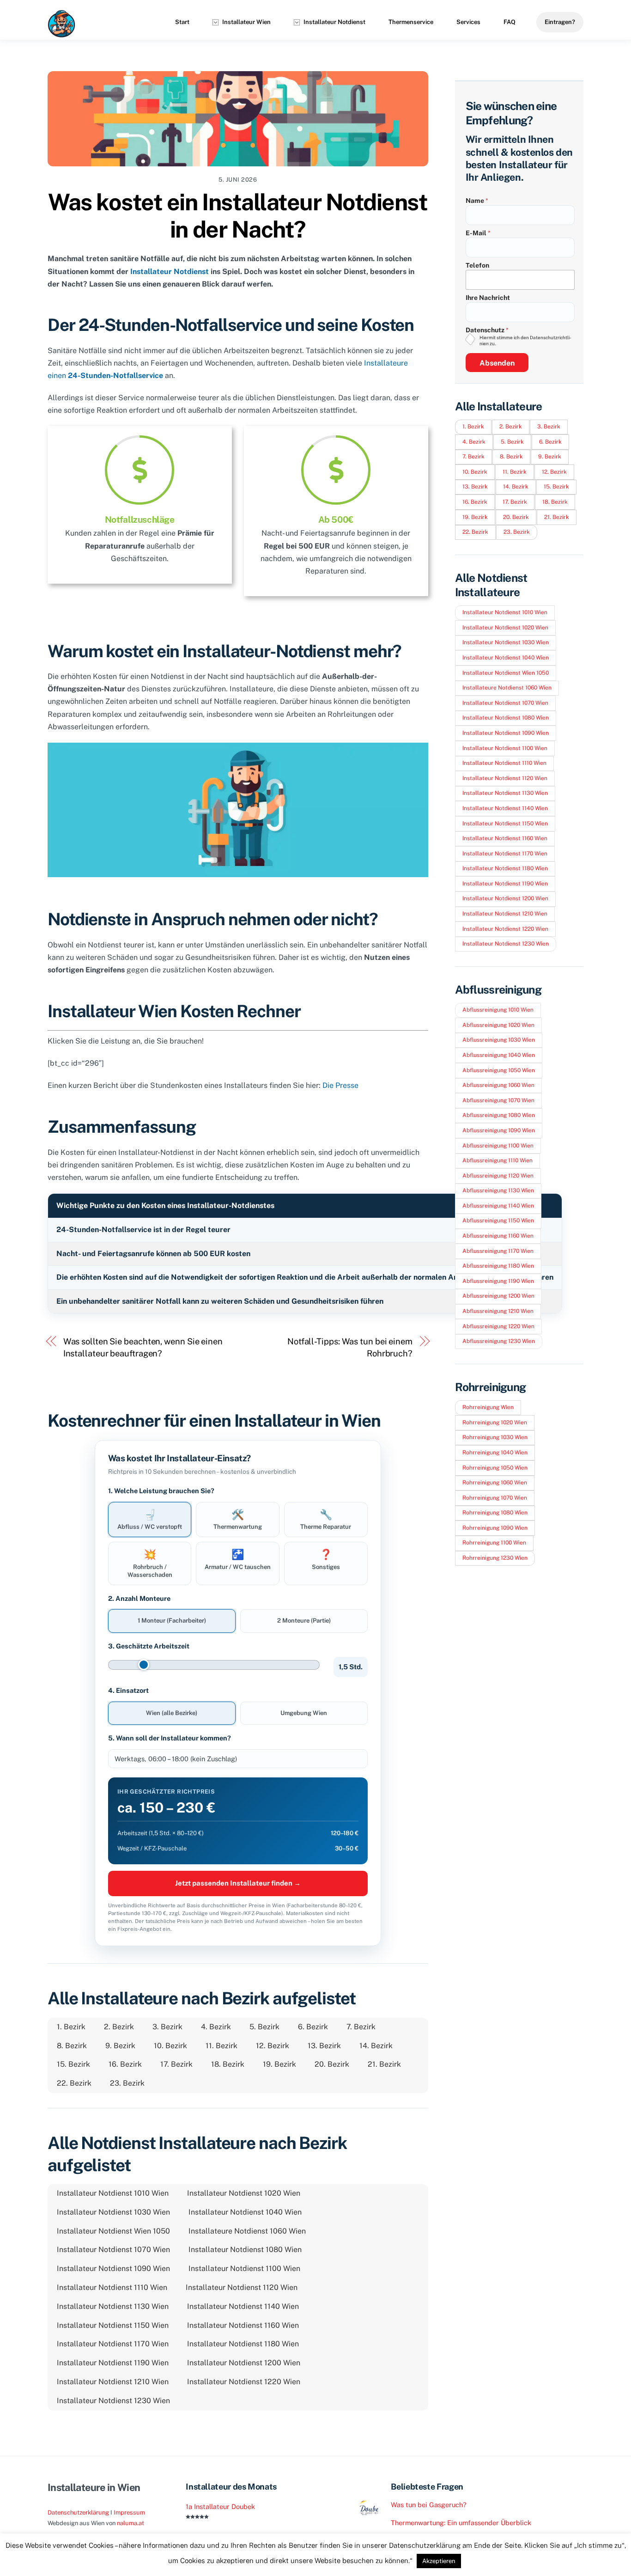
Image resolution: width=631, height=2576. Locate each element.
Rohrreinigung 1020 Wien (495, 1422)
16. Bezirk (125, 2064)
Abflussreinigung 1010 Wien (498, 1010)
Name (477, 201)
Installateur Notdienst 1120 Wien (242, 2287)
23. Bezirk (127, 2083)
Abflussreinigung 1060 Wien (498, 1085)
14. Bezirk (376, 2046)
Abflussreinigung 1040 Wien (499, 1055)
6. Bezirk (313, 2027)
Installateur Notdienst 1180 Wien (243, 2344)
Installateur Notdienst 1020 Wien (244, 2193)
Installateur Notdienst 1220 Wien (244, 2382)
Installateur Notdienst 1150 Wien (113, 2325)
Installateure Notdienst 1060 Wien (247, 2231)
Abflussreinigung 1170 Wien (498, 1251)
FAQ (510, 22)
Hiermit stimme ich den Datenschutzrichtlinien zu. (525, 340)
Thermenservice (411, 22)
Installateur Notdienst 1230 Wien (113, 2401)
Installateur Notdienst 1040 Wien (245, 2212)
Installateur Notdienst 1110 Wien (112, 2287)
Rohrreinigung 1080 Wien (495, 1513)
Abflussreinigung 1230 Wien (499, 1341)
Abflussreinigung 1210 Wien (498, 1311)
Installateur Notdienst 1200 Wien (244, 2363)
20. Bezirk (332, 2064)
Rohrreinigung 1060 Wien (495, 1483)
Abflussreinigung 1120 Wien (498, 1176)
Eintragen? (560, 22)
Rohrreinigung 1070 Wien (495, 1498)
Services (468, 22)
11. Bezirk (221, 2046)
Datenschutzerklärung (78, 2512)
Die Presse (340, 1085)
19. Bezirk (279, 2064)
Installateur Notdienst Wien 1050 (113, 2231)
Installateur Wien (246, 22)
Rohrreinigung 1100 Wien (494, 1543)
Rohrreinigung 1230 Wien (495, 1558)
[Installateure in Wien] (61, 33)
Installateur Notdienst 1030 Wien (113, 2212)
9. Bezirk (120, 2046)
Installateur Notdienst (334, 22)
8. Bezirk (72, 2046)
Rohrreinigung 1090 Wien (495, 1528)
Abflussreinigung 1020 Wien (498, 1025)
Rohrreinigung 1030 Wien (495, 1437)
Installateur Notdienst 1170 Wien (113, 2344)
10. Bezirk (170, 2046)
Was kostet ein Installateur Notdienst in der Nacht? (238, 216)
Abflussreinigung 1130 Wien (498, 1190)
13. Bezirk (324, 2046)
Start (182, 22)
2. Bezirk (119, 2027)
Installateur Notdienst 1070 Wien (113, 2249)
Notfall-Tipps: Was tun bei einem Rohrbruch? (350, 1347)
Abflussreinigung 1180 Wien (498, 1266)
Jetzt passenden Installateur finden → (238, 1883)
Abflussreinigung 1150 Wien (498, 1221)
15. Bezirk (73, 2064)
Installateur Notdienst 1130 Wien (113, 2306)
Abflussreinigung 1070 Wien (498, 1100)
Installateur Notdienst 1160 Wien (243, 2325)
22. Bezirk (74, 2083)
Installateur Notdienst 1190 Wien (113, 2363)
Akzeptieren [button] (439, 2561)
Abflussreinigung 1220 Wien (498, 1326)
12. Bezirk (273, 2046)
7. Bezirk (361, 2027)
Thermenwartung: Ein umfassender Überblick (461, 2523)
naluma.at (130, 2523)
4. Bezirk (216, 2027)
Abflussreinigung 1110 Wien (498, 1160)
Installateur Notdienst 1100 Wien (244, 2268)
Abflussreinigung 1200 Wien (498, 1296)
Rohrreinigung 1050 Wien (495, 1468)
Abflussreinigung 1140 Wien (498, 1206)
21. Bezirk (384, 2064)
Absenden (497, 363)
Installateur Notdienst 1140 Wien (243, 2306)
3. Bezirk (167, 2027)
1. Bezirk (71, 2027)
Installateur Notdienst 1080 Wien (245, 2249)
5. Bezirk (264, 2027)
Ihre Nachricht (488, 298)
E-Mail (478, 233)
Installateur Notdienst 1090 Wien (113, 2268)
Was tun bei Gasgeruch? (429, 2505)
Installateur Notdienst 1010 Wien (113, 2193)
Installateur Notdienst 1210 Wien (113, 2382)
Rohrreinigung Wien (488, 1407)
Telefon (477, 265)
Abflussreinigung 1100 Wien (498, 1146)
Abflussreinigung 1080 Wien (499, 1115)
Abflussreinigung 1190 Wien (498, 1281)
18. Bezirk (228, 2064)
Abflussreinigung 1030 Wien (499, 1040)
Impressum (129, 2512)
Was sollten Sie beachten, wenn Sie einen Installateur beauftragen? (143, 1347)
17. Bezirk (176, 2064)
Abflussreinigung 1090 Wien (499, 1130)
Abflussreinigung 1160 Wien (498, 1236)
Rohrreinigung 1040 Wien (495, 1453)
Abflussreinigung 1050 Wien (499, 1070)
